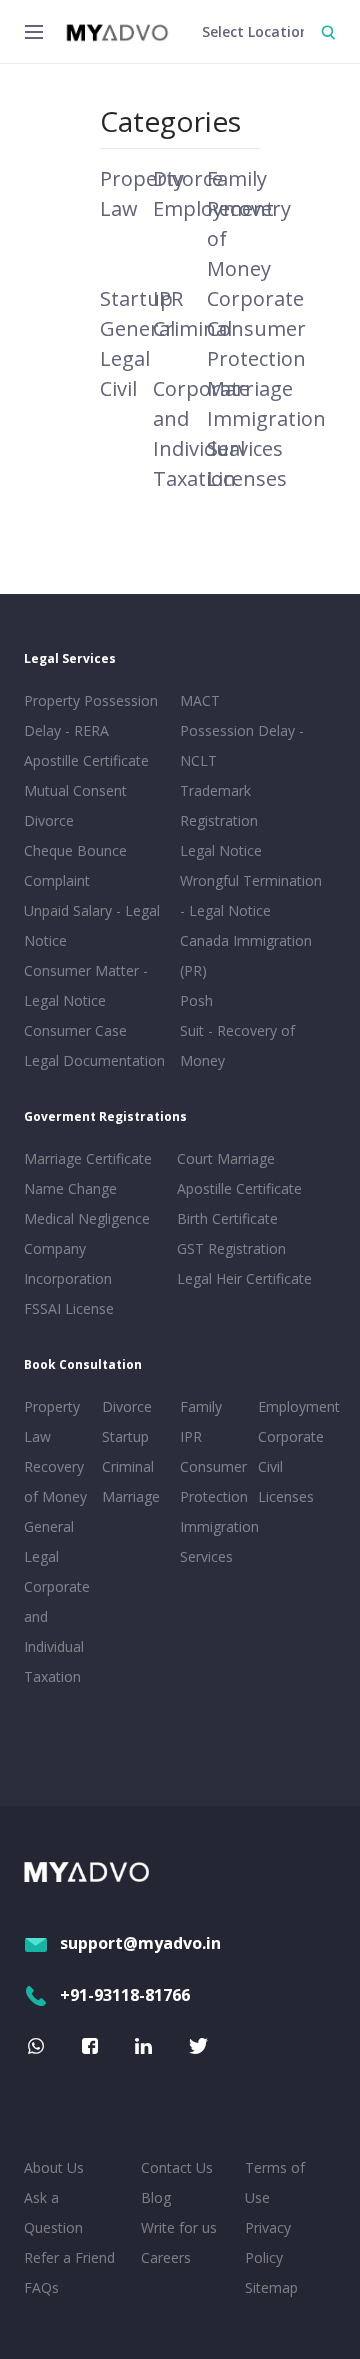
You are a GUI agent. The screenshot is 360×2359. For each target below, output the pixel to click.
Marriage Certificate (88, 1158)
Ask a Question (53, 2212)
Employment (293, 1406)
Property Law (52, 1421)
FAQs (41, 2287)
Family (237, 178)
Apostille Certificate (86, 760)
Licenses (247, 478)
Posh (196, 1000)
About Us (54, 2167)
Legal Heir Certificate (244, 1278)
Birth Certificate (227, 1218)
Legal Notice (221, 850)
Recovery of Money (55, 1481)
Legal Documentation (94, 1060)
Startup (136, 298)
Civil (118, 388)
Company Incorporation (68, 1263)
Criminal (192, 328)
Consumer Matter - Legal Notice (86, 985)
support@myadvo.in (140, 1943)
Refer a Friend (69, 2257)
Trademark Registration (219, 805)
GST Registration (231, 1248)
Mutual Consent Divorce (75, 805)
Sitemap (271, 2287)
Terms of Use (275, 2182)
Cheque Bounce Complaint (75, 865)
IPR (168, 298)
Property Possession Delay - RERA (91, 715)
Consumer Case (75, 1030)
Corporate (255, 298)
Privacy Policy (268, 2242)
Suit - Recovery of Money (237, 1045)
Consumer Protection (214, 1481)
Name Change (70, 1188)
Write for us (179, 2227)
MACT (200, 700)
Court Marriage (226, 1158)
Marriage (250, 388)
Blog (156, 2197)
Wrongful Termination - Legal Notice (251, 895)
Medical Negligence (87, 1218)
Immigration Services (215, 1541)
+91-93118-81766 (125, 1995)
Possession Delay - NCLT (242, 745)
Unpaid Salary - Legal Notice (92, 925)
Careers (166, 2257)
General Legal (49, 1541)
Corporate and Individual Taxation (57, 1631)
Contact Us (177, 2167)
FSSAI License (69, 1308)
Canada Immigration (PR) (246, 955)
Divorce (188, 178)
